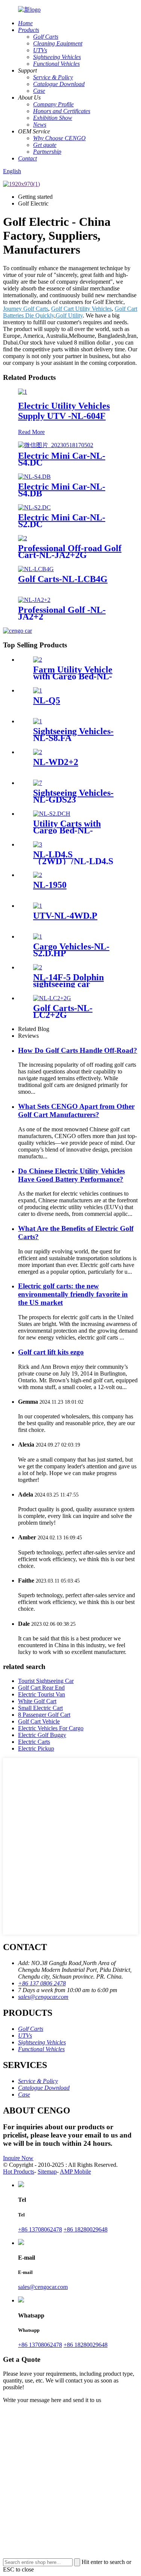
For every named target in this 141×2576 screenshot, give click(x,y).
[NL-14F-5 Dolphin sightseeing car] (38, 967)
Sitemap (47, 2172)
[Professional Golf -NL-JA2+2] (34, 600)
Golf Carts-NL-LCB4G (63, 579)
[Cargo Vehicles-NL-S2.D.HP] (38, 937)
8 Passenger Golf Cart (44, 1715)
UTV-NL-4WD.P (65, 916)
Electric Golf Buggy (42, 1735)
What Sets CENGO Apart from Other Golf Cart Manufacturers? (76, 1110)
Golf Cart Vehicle (39, 1721)
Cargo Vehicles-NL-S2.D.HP (71, 950)
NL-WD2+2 (56, 762)
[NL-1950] (38, 875)
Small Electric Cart (40, 1708)
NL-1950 (50, 885)
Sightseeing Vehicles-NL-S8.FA (73, 735)
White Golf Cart (37, 1701)
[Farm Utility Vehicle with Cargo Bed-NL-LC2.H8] (38, 660)
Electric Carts (34, 1742)
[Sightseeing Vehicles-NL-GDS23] (38, 783)
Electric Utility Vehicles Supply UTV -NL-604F (64, 411)
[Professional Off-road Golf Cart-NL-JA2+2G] (23, 538)
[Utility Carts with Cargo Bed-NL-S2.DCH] (52, 814)
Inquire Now (18, 2158)
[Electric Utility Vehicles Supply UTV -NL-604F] (23, 392)
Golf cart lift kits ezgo (51, 1352)
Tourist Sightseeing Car (46, 1681)
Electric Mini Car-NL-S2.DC (62, 521)
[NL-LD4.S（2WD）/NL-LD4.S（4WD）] (38, 844)
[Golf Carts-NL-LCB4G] (36, 569)
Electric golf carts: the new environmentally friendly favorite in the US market (73, 1294)
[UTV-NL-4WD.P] (38, 906)
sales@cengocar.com (43, 1997)
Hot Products (19, 2172)
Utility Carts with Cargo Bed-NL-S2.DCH (67, 830)
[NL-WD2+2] (38, 752)
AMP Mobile (75, 2172)
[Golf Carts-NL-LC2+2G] (52, 998)
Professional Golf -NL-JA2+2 (62, 613)
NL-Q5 (47, 700)
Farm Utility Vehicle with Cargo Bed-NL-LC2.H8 (73, 676)
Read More (31, 432)
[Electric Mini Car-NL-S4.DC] (56, 445)
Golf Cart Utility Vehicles (81, 309)
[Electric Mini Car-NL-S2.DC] (34, 507)
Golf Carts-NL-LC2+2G (63, 1011)
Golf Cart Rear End (41, 1688)
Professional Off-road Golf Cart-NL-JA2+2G (70, 552)
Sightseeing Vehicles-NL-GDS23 (73, 796)
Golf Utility (69, 315)
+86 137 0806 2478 (42, 1983)
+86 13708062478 (40, 2229)
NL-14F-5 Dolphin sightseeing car (68, 981)
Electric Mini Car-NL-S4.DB (62, 490)
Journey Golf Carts (26, 309)
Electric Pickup (36, 1748)
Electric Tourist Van (42, 1694)
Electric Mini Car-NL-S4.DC (62, 459)
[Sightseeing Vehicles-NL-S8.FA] (38, 721)
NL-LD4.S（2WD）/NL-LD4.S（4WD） (73, 861)
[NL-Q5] (38, 690)
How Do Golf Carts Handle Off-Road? (78, 1050)
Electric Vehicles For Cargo (51, 1728)
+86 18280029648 (86, 2229)
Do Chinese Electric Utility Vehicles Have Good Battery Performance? (71, 1175)
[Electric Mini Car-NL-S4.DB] (34, 477)
